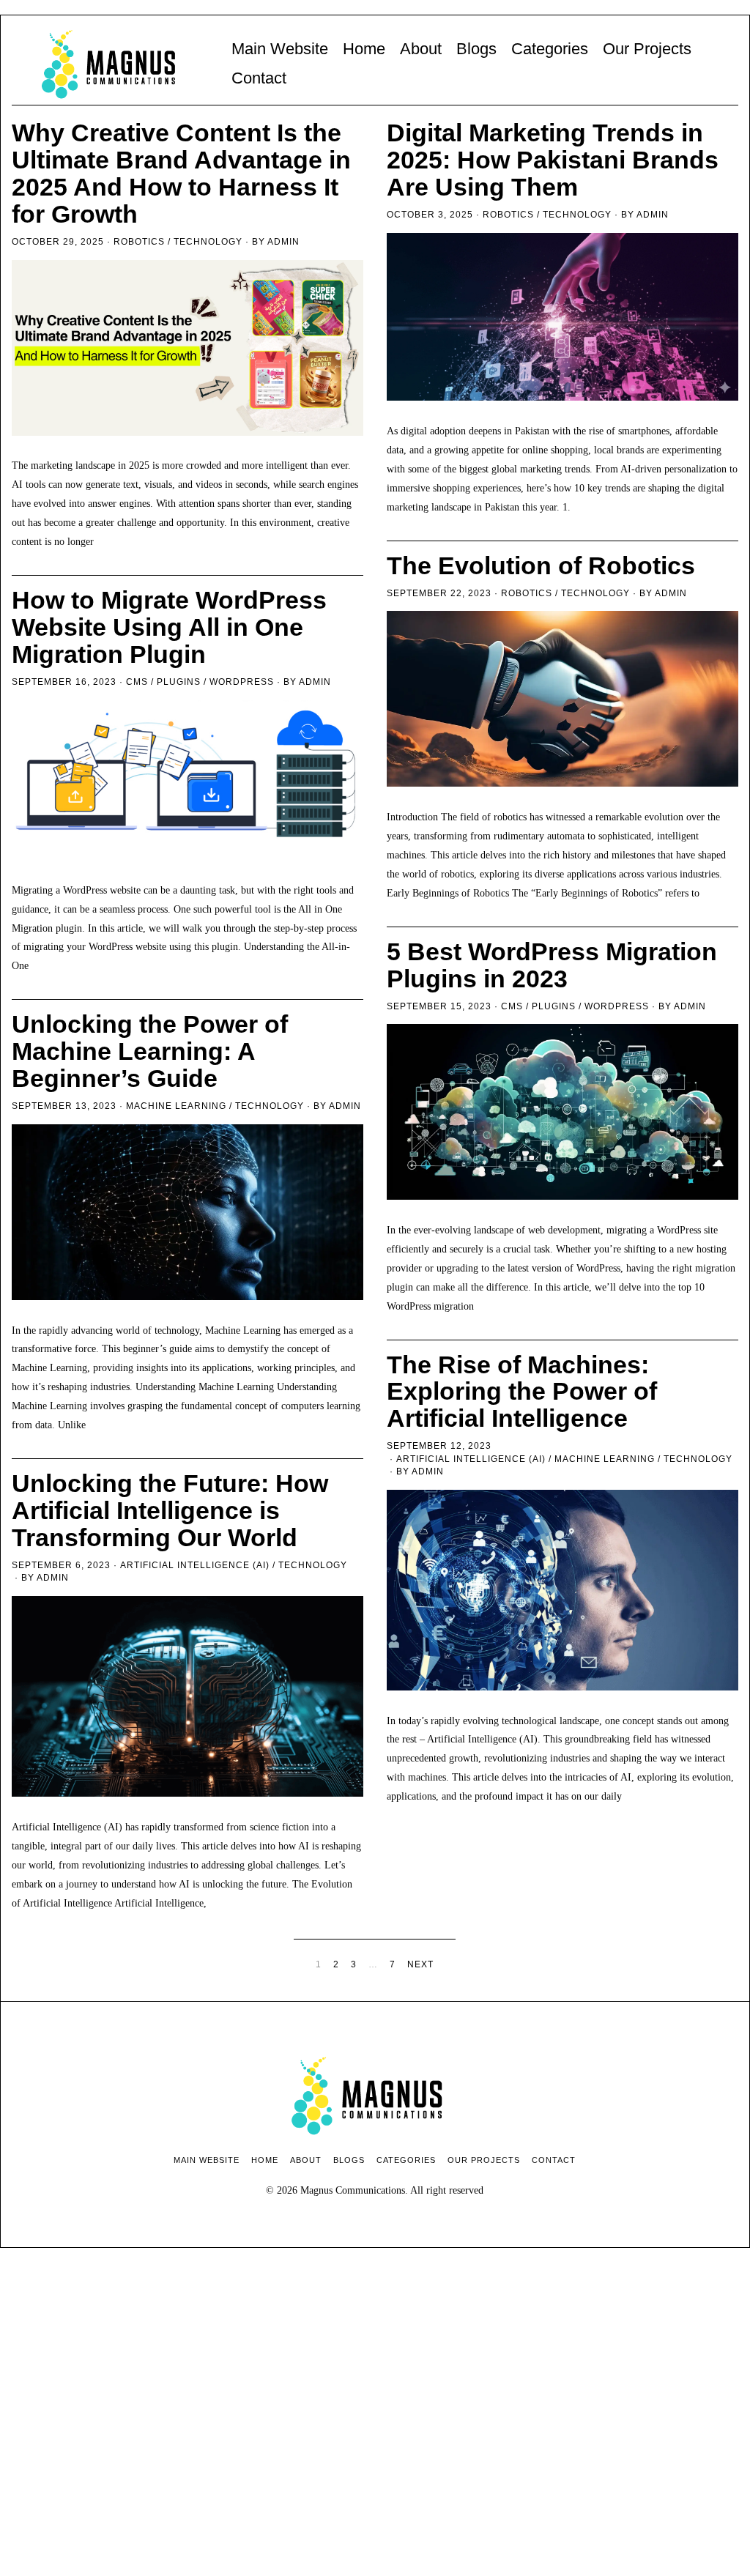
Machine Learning (176, 1106)
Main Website (280, 49)
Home (364, 49)
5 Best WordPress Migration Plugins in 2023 (552, 965)
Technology (208, 242)
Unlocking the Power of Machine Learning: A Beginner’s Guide (150, 1051)
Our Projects (647, 49)
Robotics (139, 242)
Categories (550, 49)
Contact (259, 78)
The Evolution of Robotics (541, 566)
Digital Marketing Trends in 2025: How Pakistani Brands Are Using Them (553, 160)
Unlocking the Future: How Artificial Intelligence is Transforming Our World (170, 1511)
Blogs (476, 49)
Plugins (179, 682)
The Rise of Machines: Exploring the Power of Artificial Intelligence (522, 1392)
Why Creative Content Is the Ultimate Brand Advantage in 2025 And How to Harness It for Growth (181, 174)
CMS (137, 682)
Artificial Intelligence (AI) (471, 1459)
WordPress (242, 682)
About (421, 49)
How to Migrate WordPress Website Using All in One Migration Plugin (169, 627)
